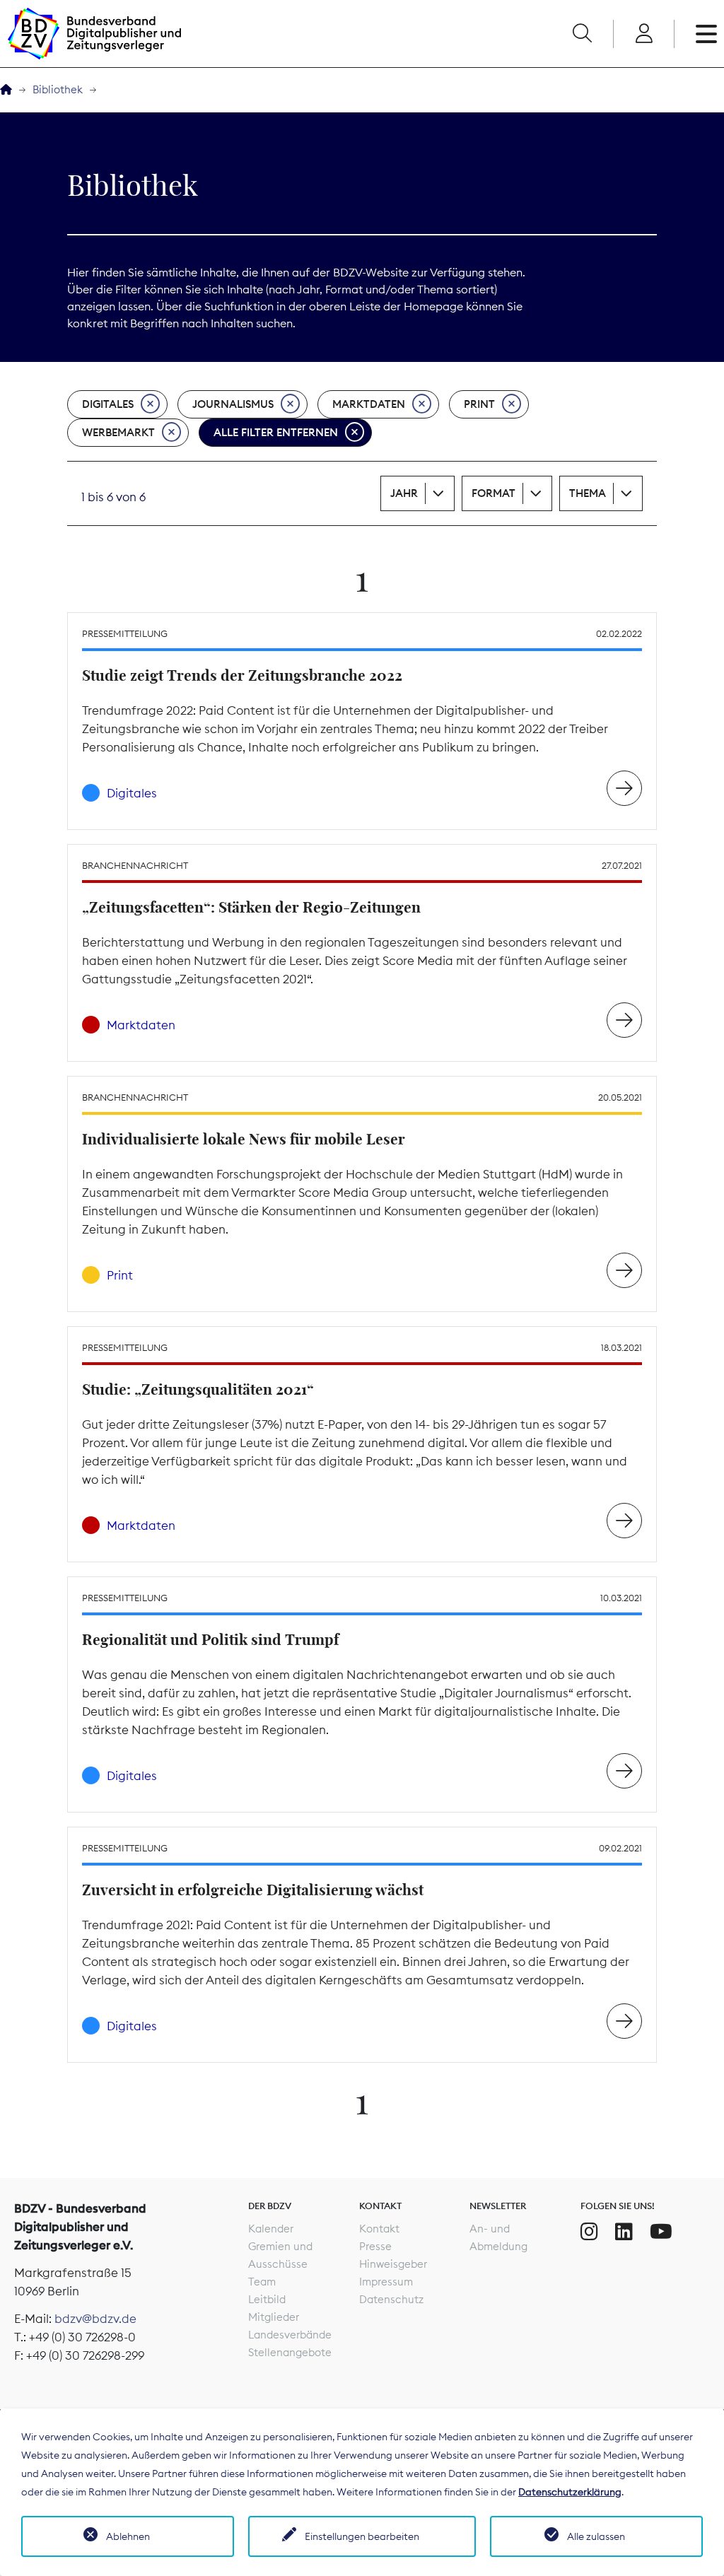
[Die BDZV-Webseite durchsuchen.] (582, 34)
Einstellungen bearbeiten (362, 2536)
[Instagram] (589, 2232)
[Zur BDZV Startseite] (6, 90)
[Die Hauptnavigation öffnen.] (706, 34)
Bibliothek (58, 89)
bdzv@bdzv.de (95, 2319)
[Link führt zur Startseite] (94, 34)
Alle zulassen (596, 2536)
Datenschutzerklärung (570, 2492)
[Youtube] (661, 2232)
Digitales (108, 404)
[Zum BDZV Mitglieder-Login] (644, 34)
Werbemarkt (118, 432)
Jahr (404, 493)
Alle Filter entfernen (276, 432)
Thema (588, 493)
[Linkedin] (624, 2232)
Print (479, 404)
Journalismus (233, 404)
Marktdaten (369, 404)
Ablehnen (128, 2536)
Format (494, 493)
